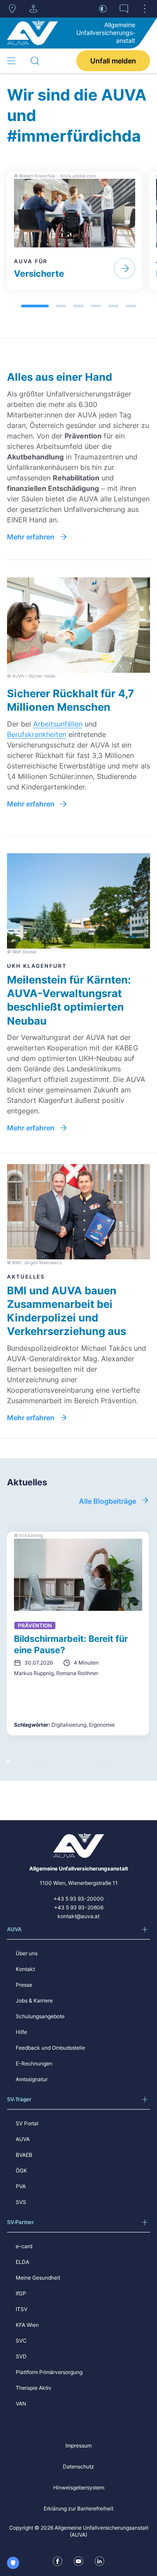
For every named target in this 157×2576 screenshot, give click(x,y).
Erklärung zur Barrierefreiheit (78, 2508)
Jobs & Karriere (34, 2001)
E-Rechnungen (34, 2063)
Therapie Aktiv (34, 2388)
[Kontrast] (103, 9)
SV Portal (27, 2123)
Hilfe (21, 2032)
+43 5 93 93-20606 (79, 1907)
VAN (21, 2404)
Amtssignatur (32, 2079)
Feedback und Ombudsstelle (50, 2048)
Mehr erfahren (31, 537)
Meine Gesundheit (38, 2278)
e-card (24, 2246)
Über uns (27, 1953)
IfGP (21, 2293)
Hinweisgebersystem (79, 2487)
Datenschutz (78, 2466)
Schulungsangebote (40, 2016)
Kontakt (25, 1969)
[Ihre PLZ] (12, 9)
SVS (21, 2202)
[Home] (32, 33)
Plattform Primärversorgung (49, 2372)
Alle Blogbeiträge (108, 1501)
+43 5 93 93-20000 (79, 1899)
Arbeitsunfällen (58, 724)
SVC (21, 2341)
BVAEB (24, 2155)
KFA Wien (27, 2325)
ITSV (22, 2309)
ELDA (22, 2262)
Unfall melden (113, 61)
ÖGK (21, 2171)
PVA (21, 2186)
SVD (21, 2356)
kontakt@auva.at (78, 1916)
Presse (24, 1985)
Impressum (78, 2446)
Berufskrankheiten (37, 734)
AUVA (23, 2139)
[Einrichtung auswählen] (33, 9)
